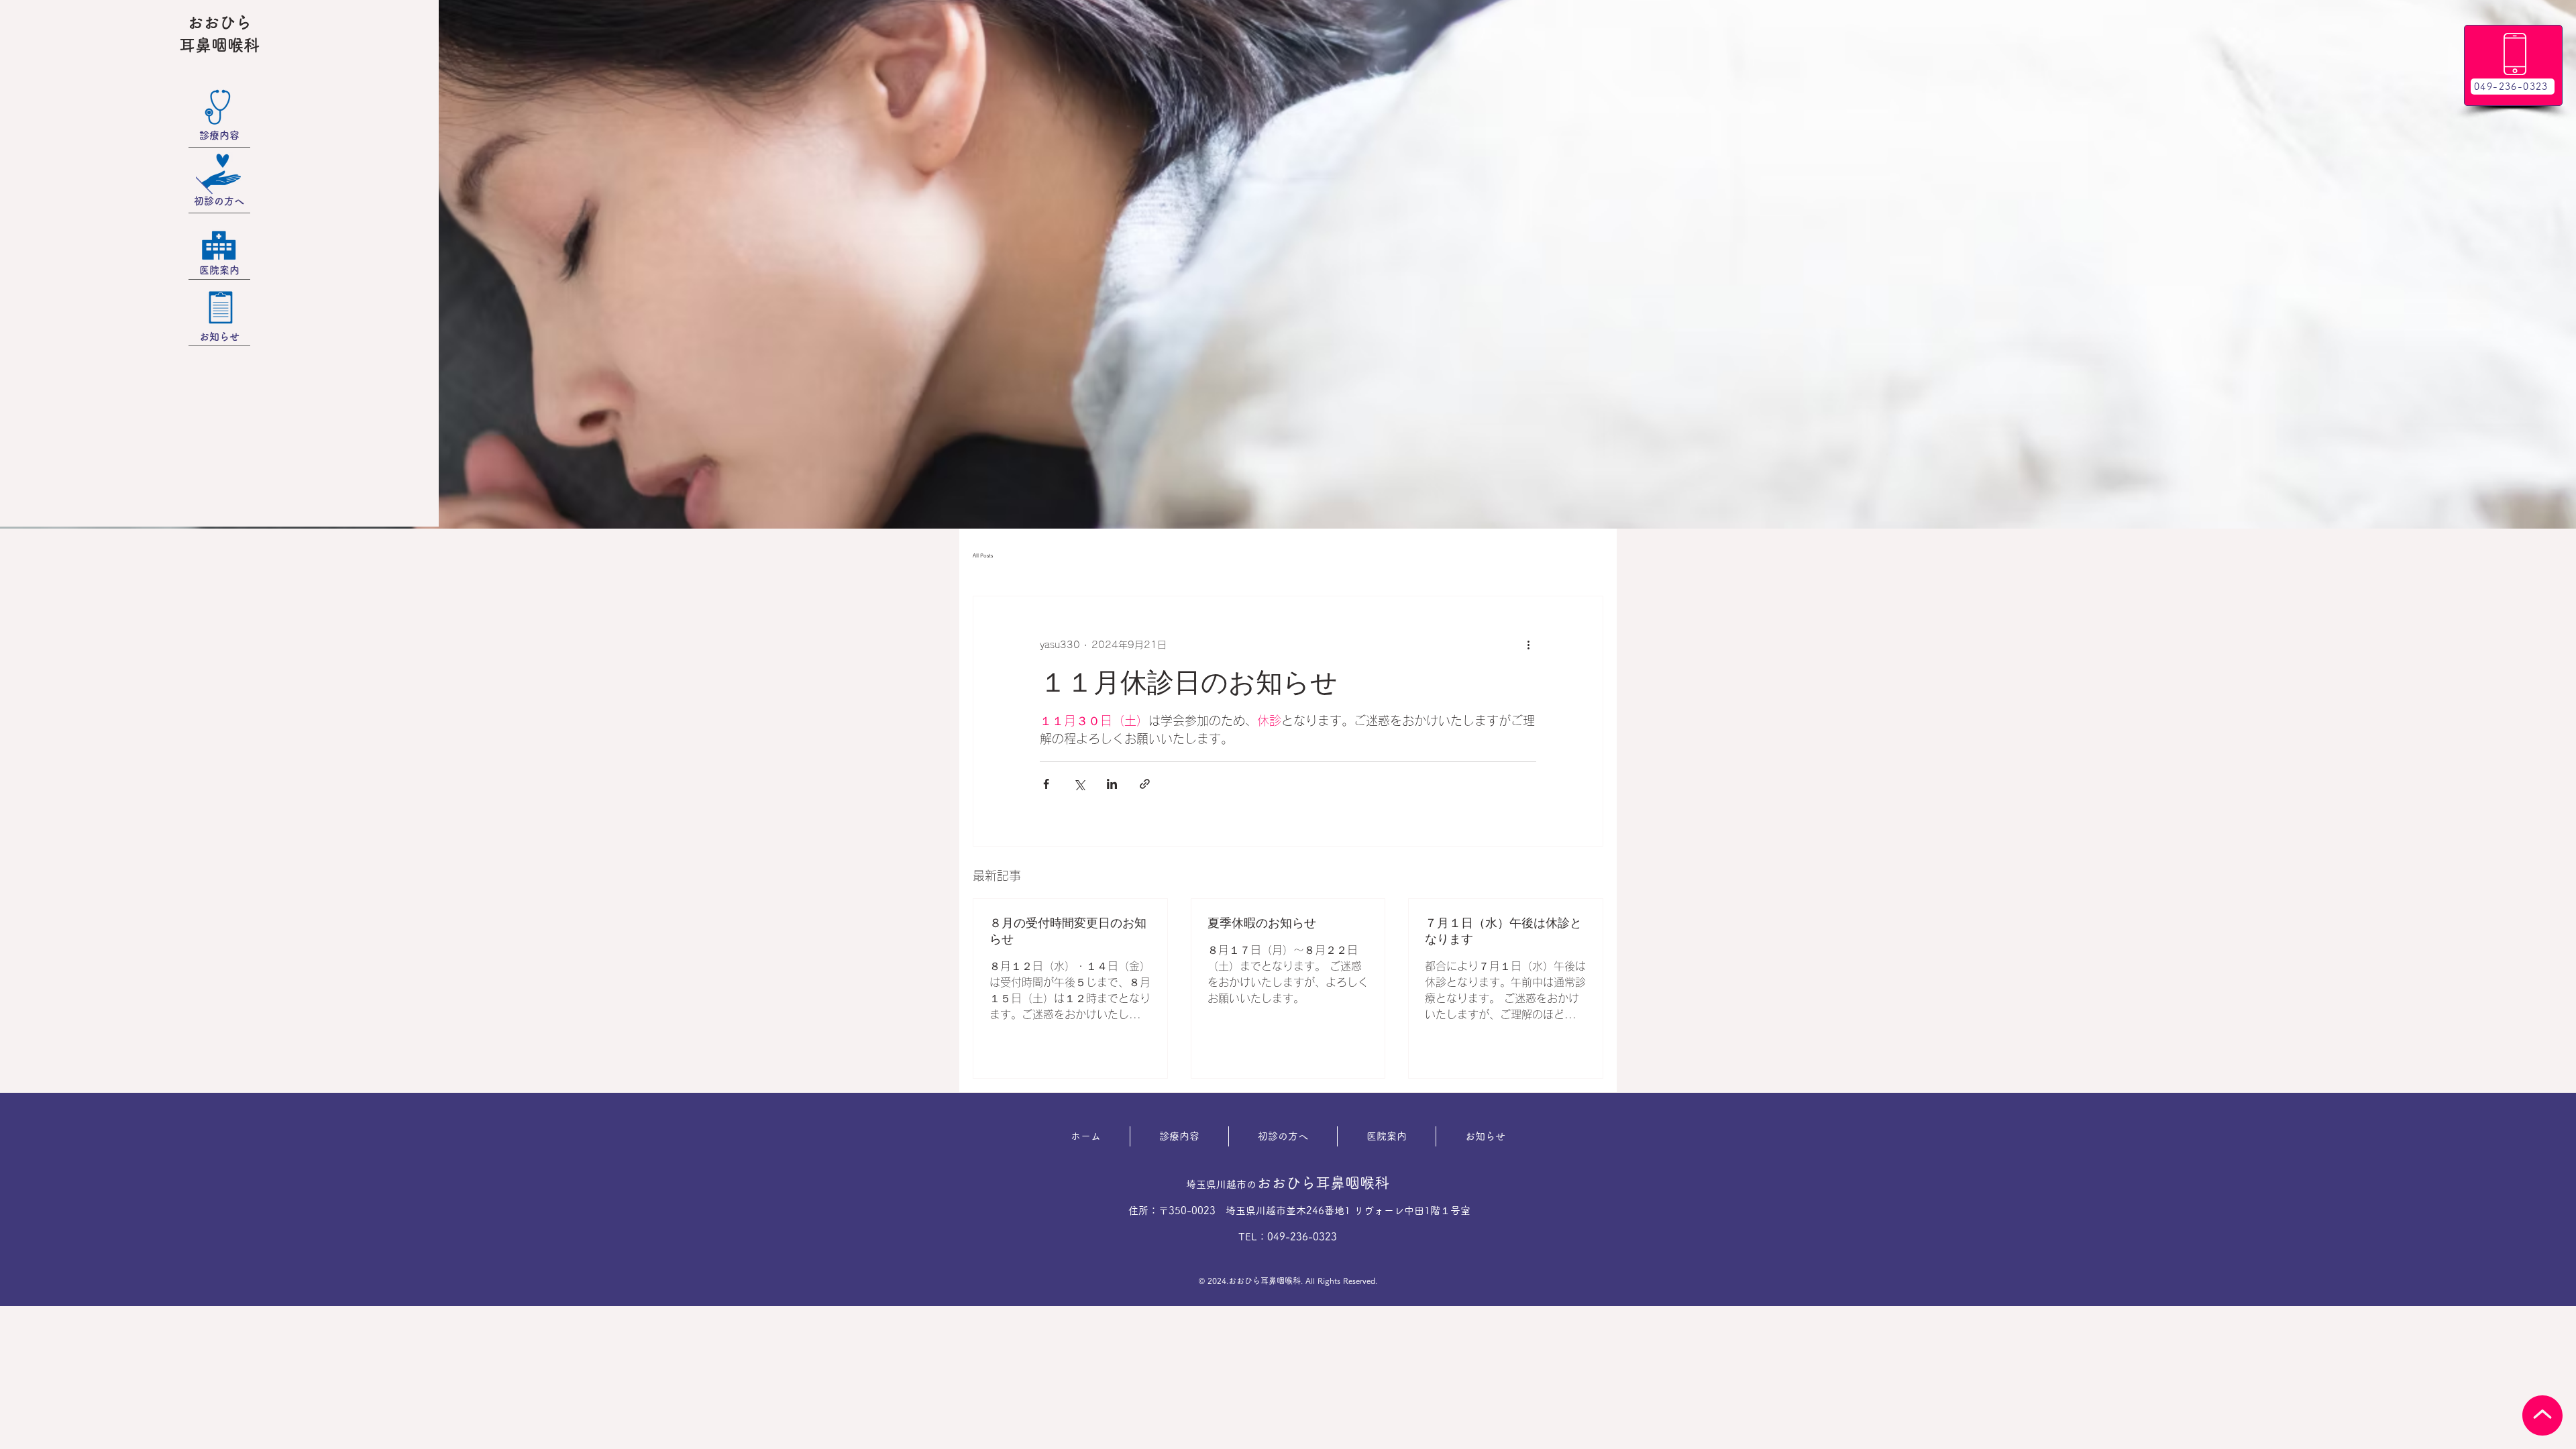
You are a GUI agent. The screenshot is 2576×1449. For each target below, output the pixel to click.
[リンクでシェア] (1145, 784)
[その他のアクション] (1528, 645)
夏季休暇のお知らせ (1262, 923)
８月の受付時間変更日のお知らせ (1068, 931)
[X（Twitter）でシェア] (1079, 784)
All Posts (983, 555)
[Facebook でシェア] (1046, 784)
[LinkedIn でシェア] (1112, 784)
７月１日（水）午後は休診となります (1503, 931)
